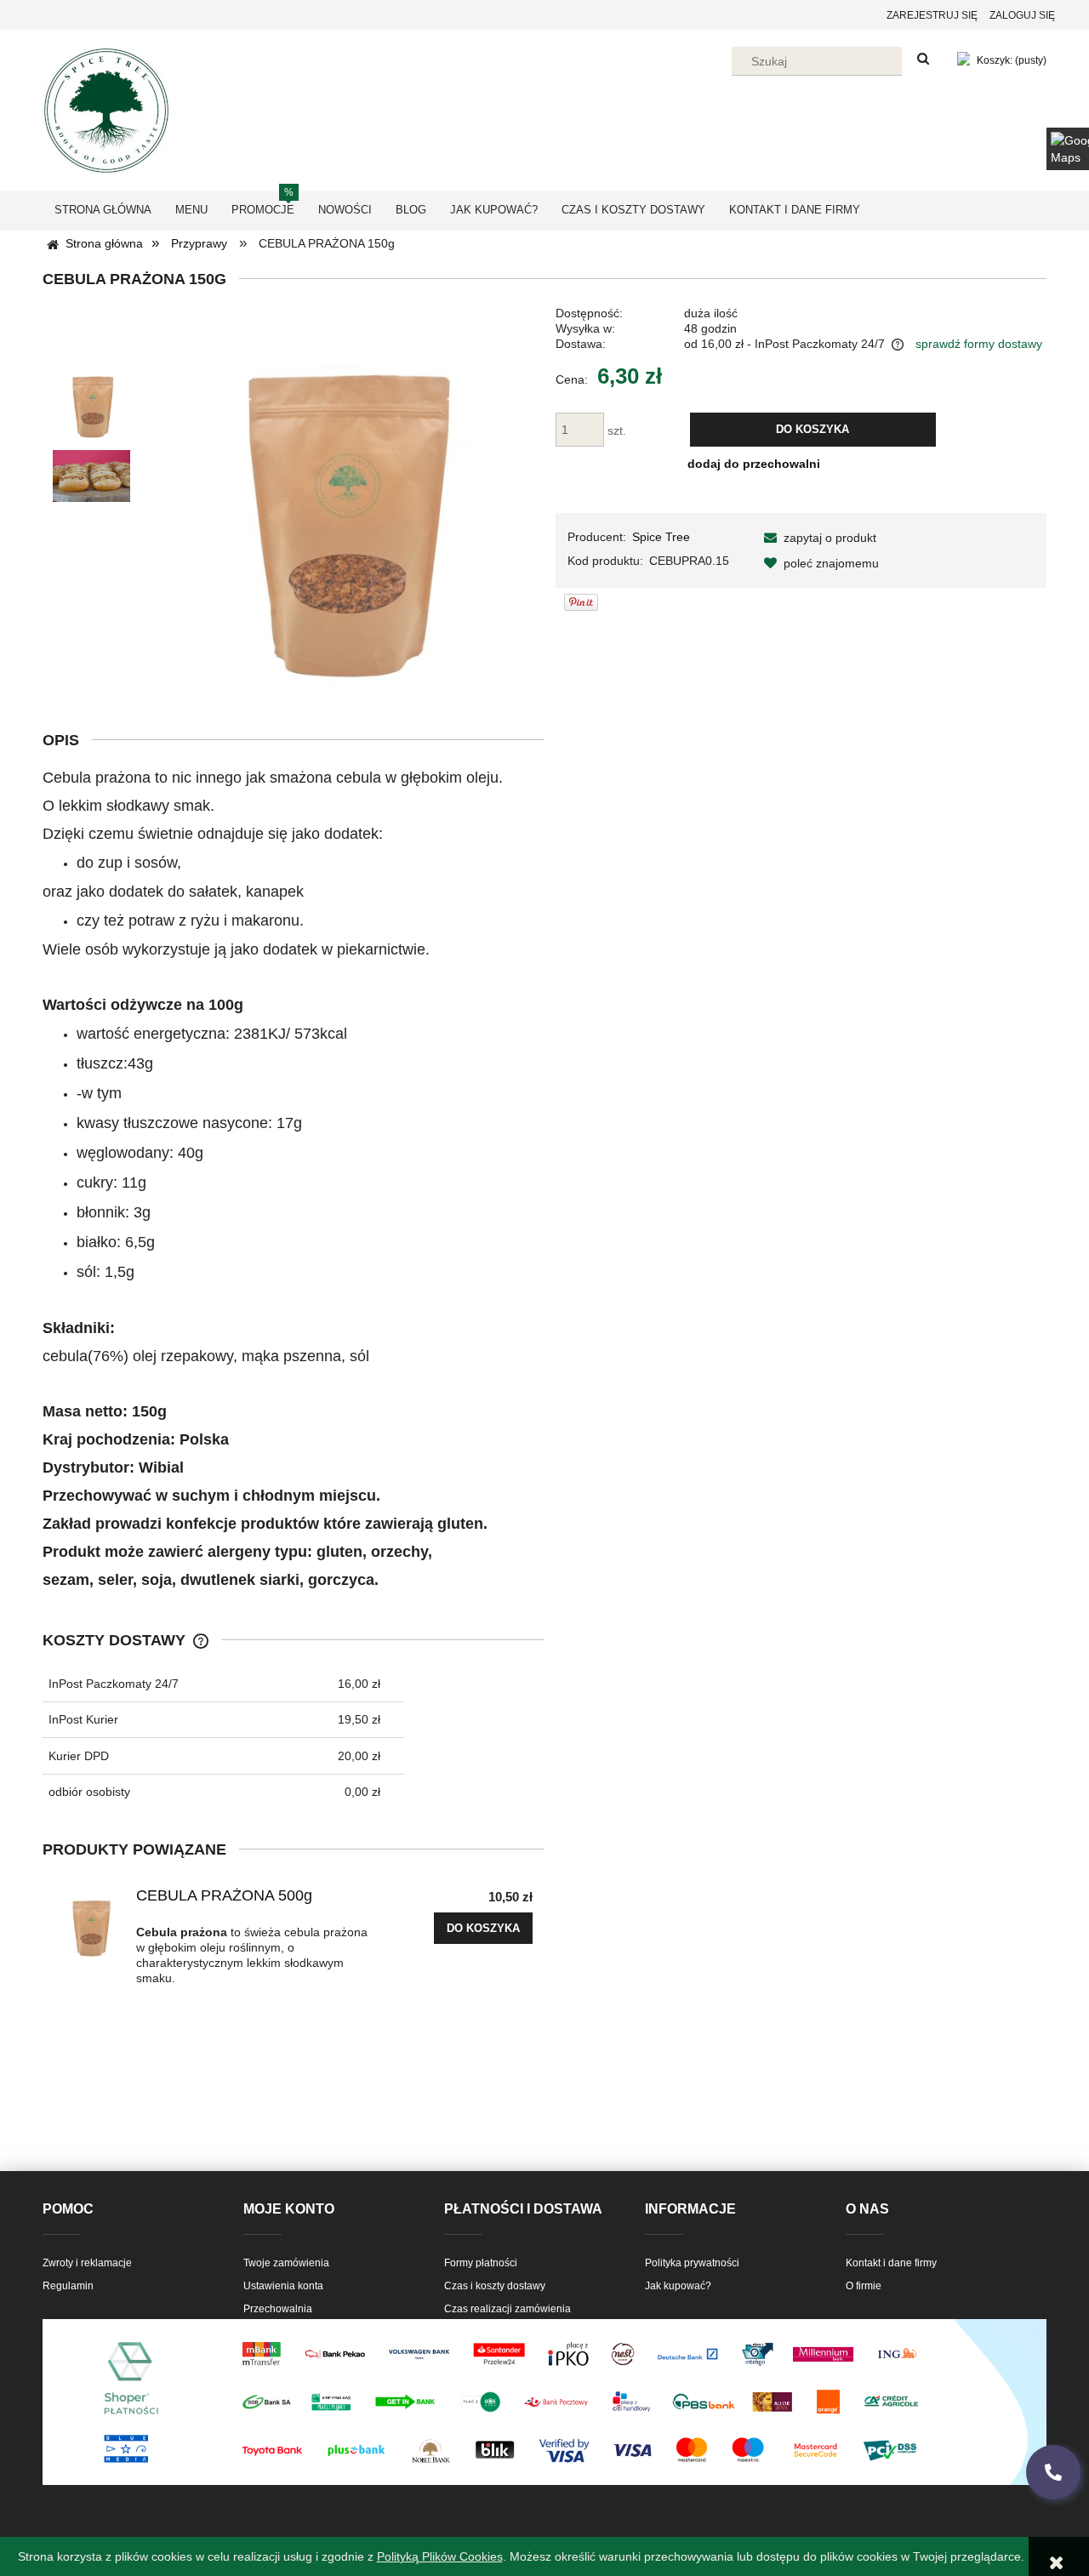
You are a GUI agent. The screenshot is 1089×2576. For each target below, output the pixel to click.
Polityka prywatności (692, 2263)
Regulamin (68, 2286)
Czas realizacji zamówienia (507, 2309)
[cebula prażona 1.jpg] (91, 476)
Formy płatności (481, 2263)
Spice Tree (661, 537)
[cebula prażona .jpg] (91, 401)
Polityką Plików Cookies (440, 2556)
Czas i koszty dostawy (495, 2286)
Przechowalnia (278, 2309)
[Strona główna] (106, 108)
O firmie (864, 2286)
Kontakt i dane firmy (891, 2263)
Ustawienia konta (283, 2286)
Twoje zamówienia (286, 2263)
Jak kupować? (678, 2286)
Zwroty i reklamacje (87, 2263)
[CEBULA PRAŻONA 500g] (90, 1923)
